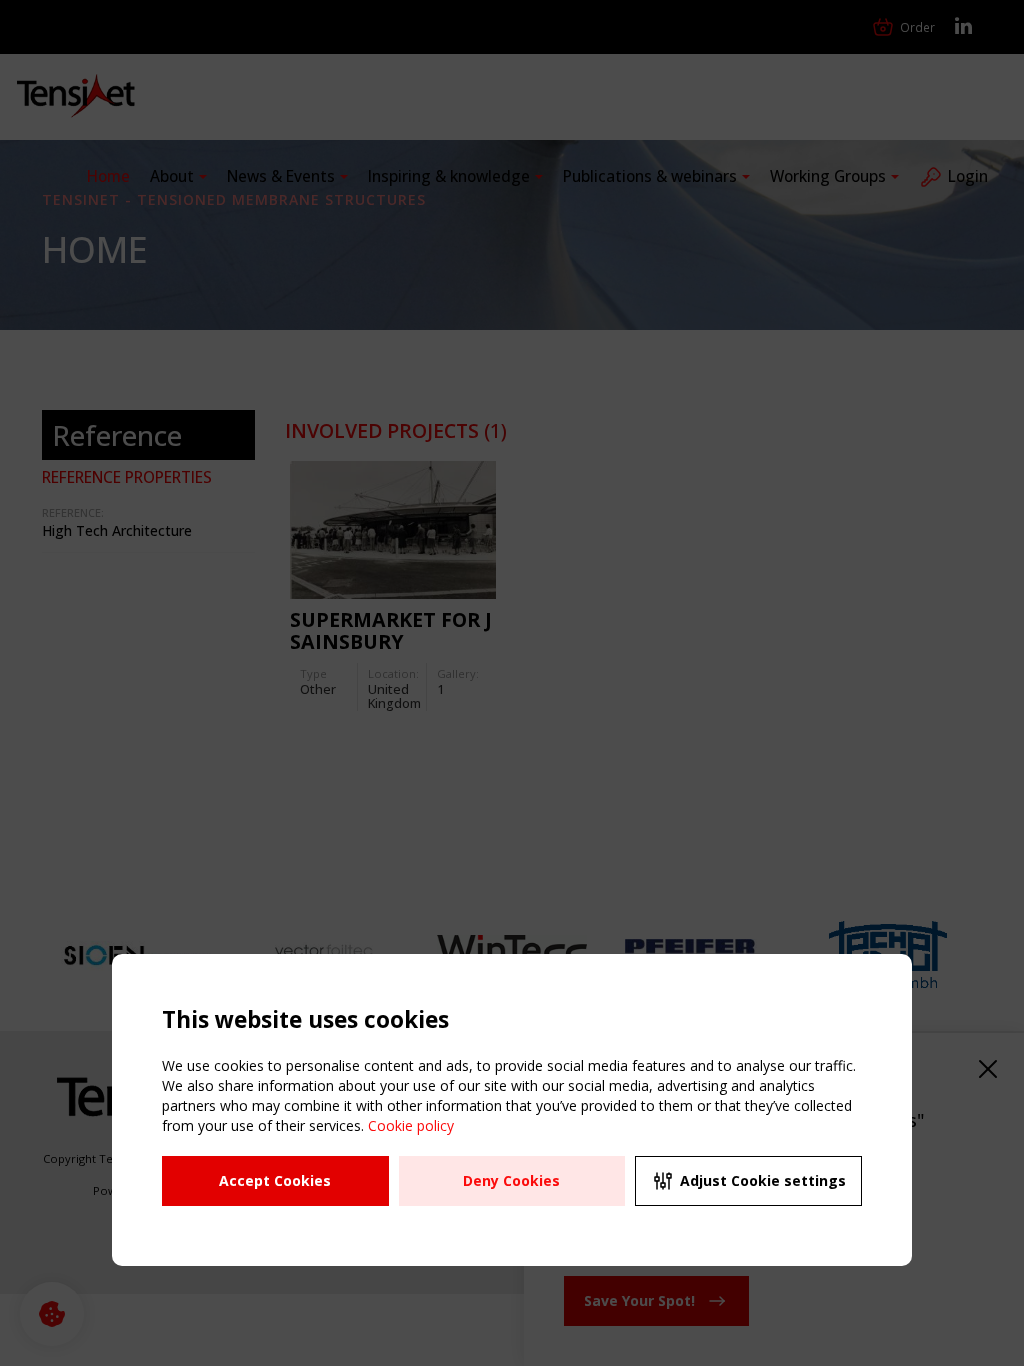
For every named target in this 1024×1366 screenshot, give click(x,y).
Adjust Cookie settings (763, 1180)
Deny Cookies (511, 1180)
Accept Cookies (275, 1180)
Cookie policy (411, 1125)
